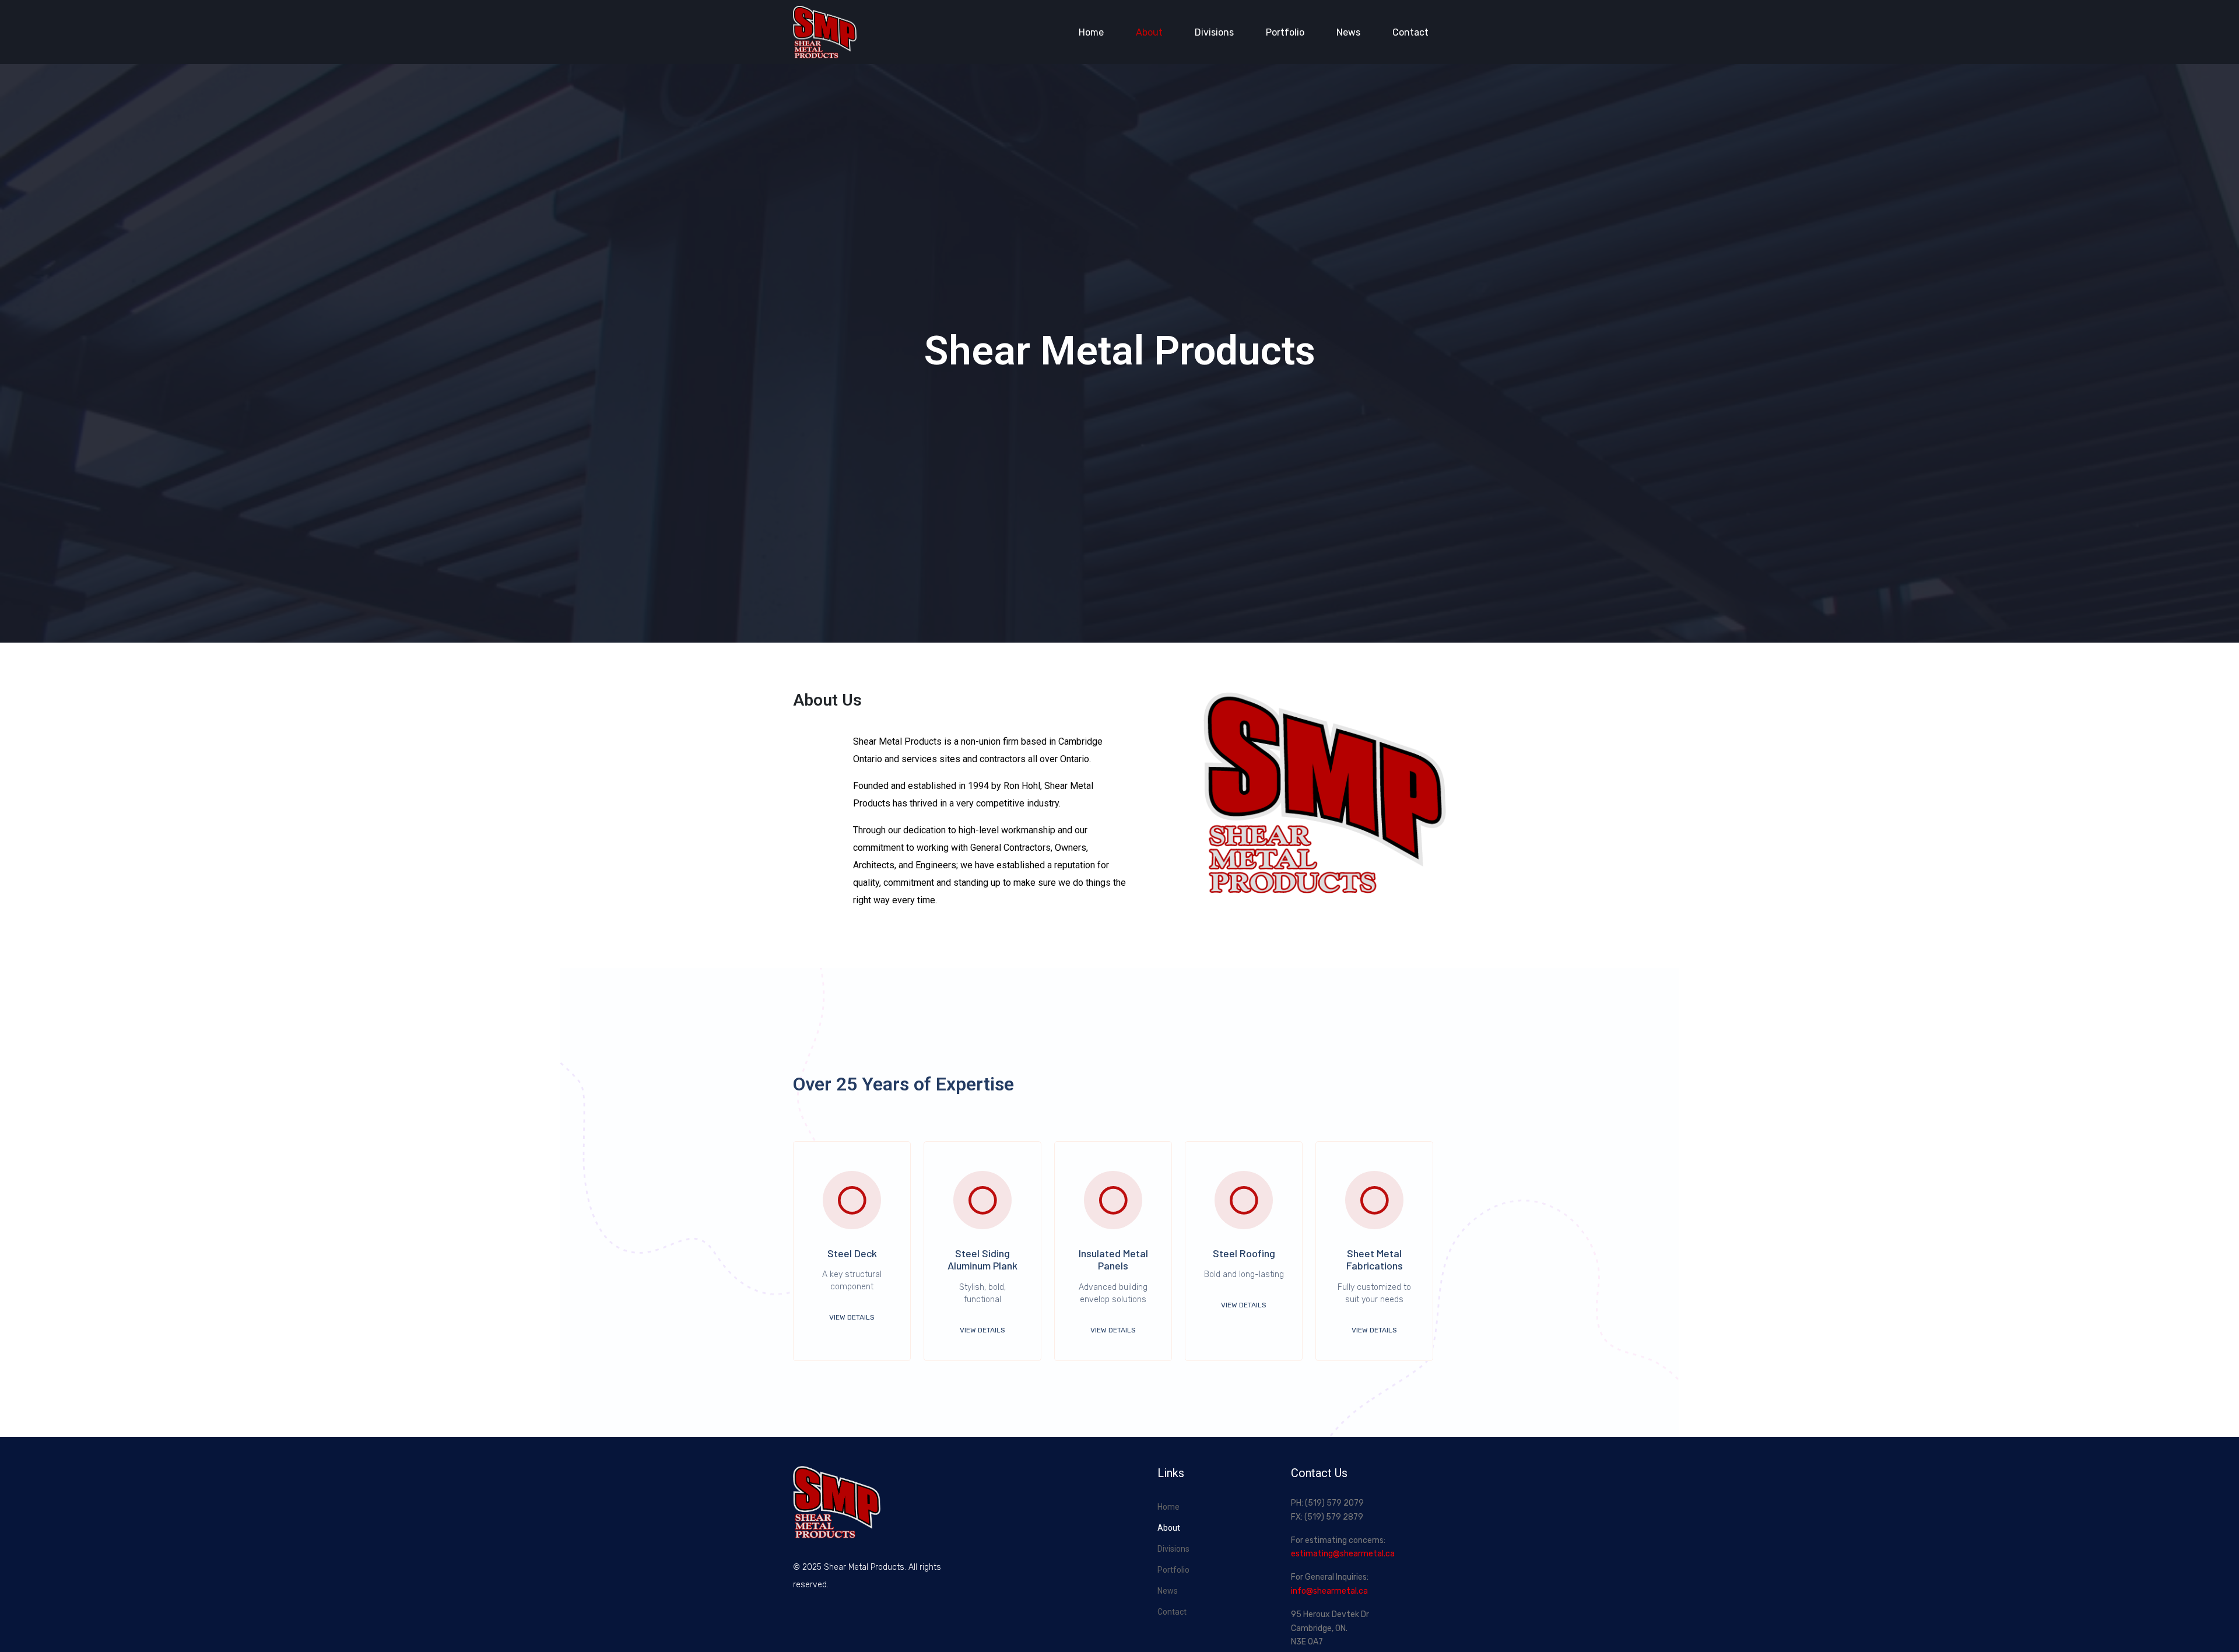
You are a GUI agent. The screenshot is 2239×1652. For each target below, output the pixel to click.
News (1348, 32)
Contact (1410, 32)
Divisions (1214, 32)
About (1149, 32)
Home (1091, 32)
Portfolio (1285, 32)
